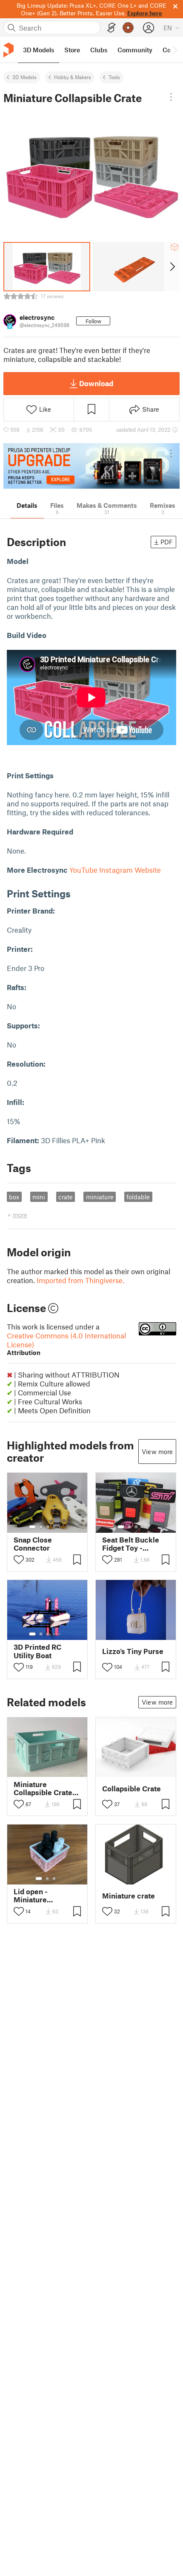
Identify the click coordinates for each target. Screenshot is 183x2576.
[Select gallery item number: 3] (48, 1527)
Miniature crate (129, 1896)
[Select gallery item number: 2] (41, 1527)
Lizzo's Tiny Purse (133, 1651)
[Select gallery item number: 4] (54, 1527)
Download (96, 383)
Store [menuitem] (72, 50)
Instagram (116, 870)
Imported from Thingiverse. (80, 1280)
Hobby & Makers (73, 77)
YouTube (83, 870)
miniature (100, 1197)
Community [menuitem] (135, 50)
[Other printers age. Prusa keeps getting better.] (91, 466)
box (14, 1197)
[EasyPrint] (112, 28)
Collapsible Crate (132, 1789)
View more (157, 1452)
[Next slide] (172, 267)
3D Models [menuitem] (39, 50)
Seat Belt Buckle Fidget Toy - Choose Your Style (133, 1544)
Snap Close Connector (33, 1544)
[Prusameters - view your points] (128, 28)
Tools (114, 77)
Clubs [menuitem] (99, 50)
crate (66, 1197)
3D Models (24, 77)
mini (39, 1197)
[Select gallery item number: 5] (60, 1527)
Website (148, 870)
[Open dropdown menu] (171, 97)
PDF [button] (167, 542)
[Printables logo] (9, 50)
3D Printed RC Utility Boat (37, 1651)
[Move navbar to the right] (174, 50)
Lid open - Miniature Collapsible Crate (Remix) (43, 1896)
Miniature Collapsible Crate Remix (43, 1788)
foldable (138, 1197)
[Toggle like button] (19, 1560)
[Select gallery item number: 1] (32, 1527)
